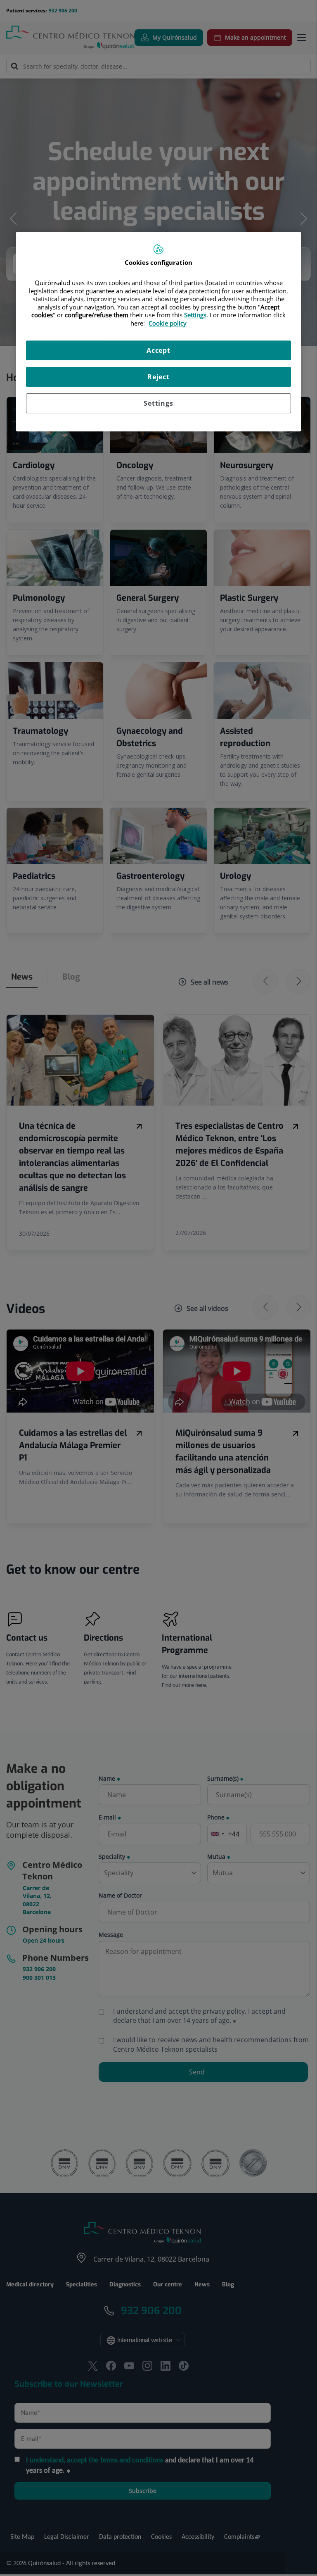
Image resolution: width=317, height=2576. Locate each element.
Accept (158, 350)
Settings (158, 403)
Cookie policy (168, 323)
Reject (158, 377)
